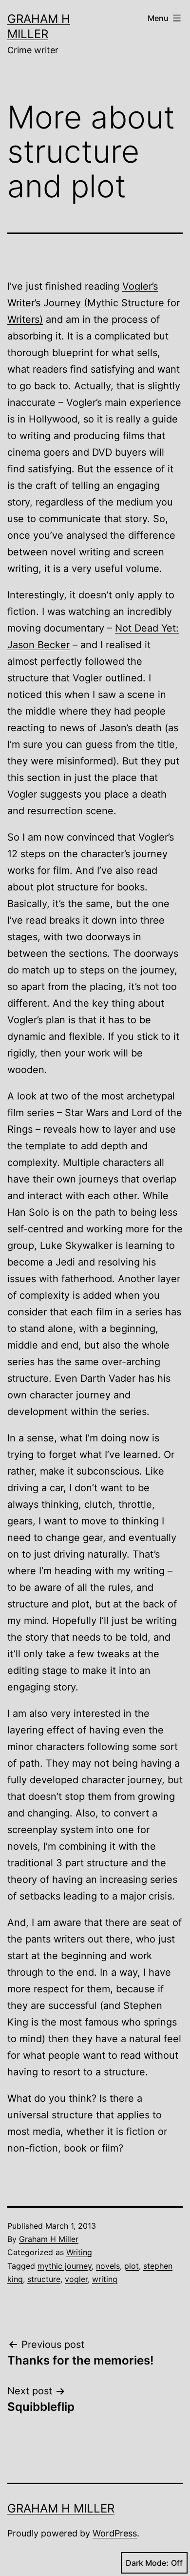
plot (132, 2266)
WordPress (115, 2533)
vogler (76, 2279)
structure (44, 2279)
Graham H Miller (49, 2239)
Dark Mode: (147, 2563)
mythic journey (65, 2266)
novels (108, 2266)
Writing (79, 2252)
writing (105, 2279)
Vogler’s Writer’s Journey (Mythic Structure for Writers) (94, 303)
